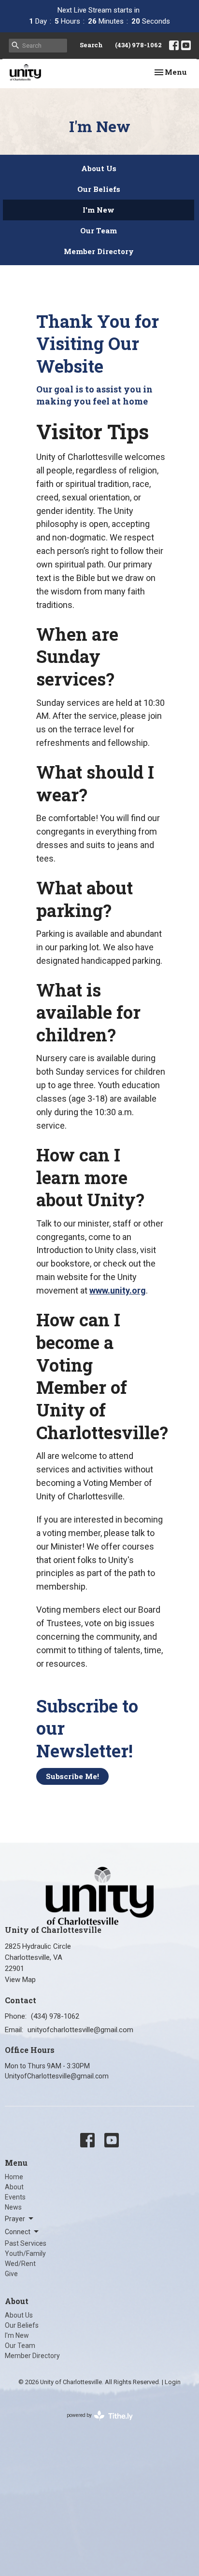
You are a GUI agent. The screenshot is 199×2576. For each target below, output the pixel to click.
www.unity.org (118, 1290)
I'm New (99, 210)
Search (91, 45)
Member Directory (99, 251)
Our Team (99, 230)
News (13, 2207)
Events (15, 2197)
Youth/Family (25, 2253)
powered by (94, 2424)
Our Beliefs (99, 189)
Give (11, 2274)
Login (173, 2382)
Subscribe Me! (72, 1776)
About (14, 2187)
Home (14, 2177)
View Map (20, 1980)
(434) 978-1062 (138, 45)
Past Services (26, 2243)
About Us (99, 168)
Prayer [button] (15, 2219)
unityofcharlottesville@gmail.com (80, 2030)
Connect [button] (18, 2232)
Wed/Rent (20, 2264)
